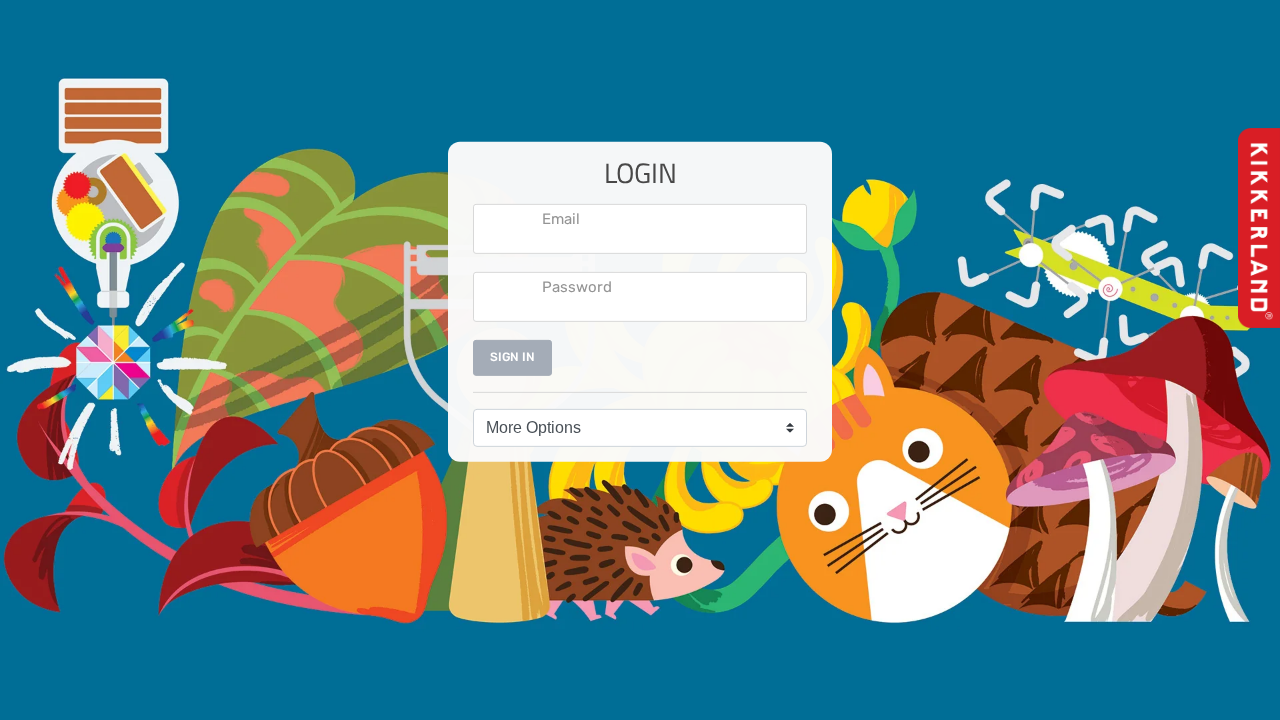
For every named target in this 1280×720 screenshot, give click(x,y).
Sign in (512, 357)
